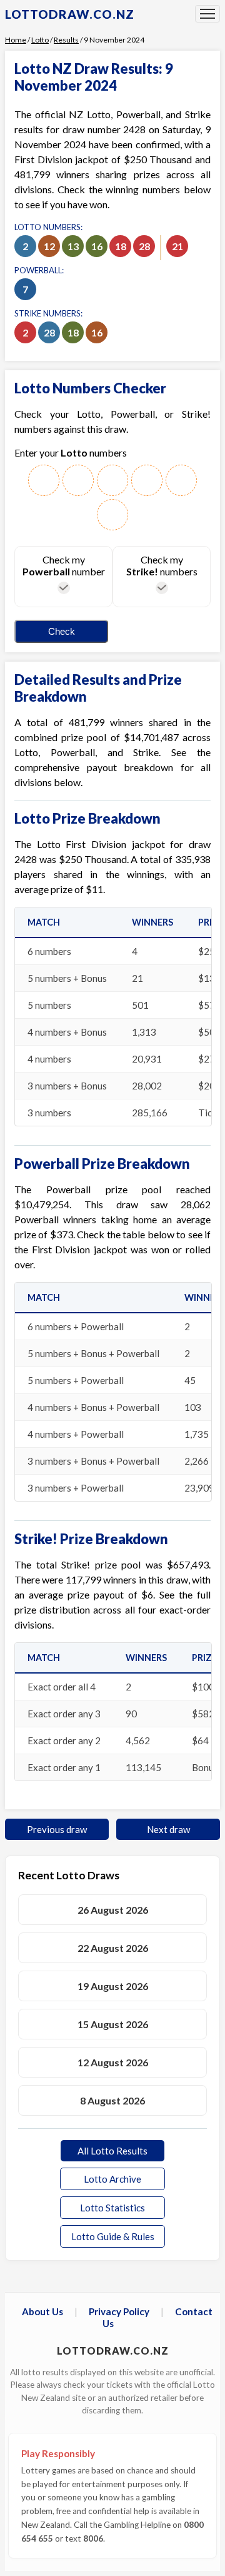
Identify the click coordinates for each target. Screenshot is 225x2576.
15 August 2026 (113, 2024)
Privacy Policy (119, 2311)
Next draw (168, 1829)
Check (62, 631)
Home (16, 40)
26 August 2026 (113, 1910)
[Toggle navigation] (207, 14)
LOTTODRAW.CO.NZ (70, 14)
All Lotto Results (112, 2151)
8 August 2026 (112, 2100)
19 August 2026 (113, 1986)
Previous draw (57, 1829)
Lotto (40, 40)
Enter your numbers (71, 452)
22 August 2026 (113, 1948)
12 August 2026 (113, 2062)
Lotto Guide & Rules (113, 2236)
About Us (42, 2311)
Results (66, 40)
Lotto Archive (112, 2179)
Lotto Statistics (112, 2208)
